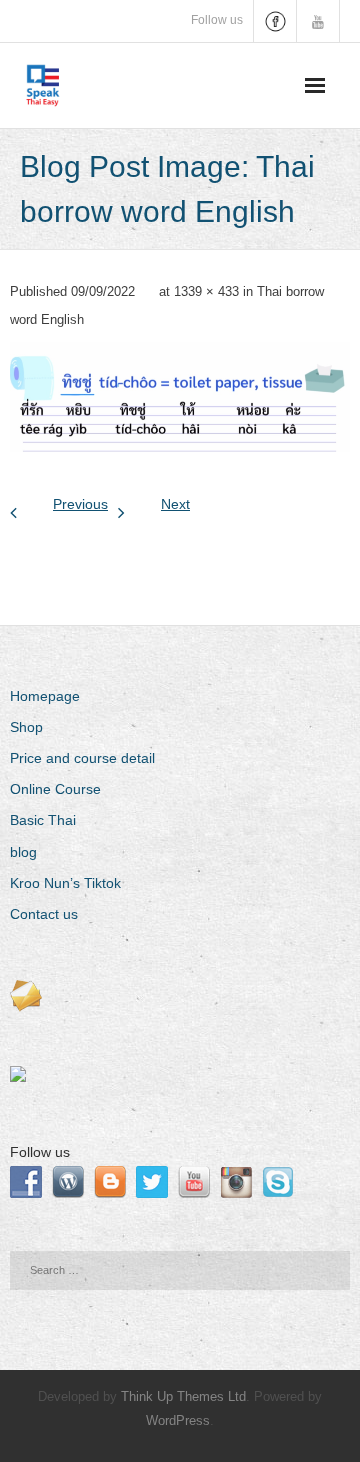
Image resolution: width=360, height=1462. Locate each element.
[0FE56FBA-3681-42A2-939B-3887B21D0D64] (180, 397)
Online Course (55, 789)
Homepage (45, 696)
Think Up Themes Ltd (183, 1396)
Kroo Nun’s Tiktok (65, 883)
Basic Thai (43, 820)
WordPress (178, 1420)
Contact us (44, 914)
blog (23, 852)
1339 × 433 (206, 291)
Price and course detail (82, 758)
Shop (26, 727)
